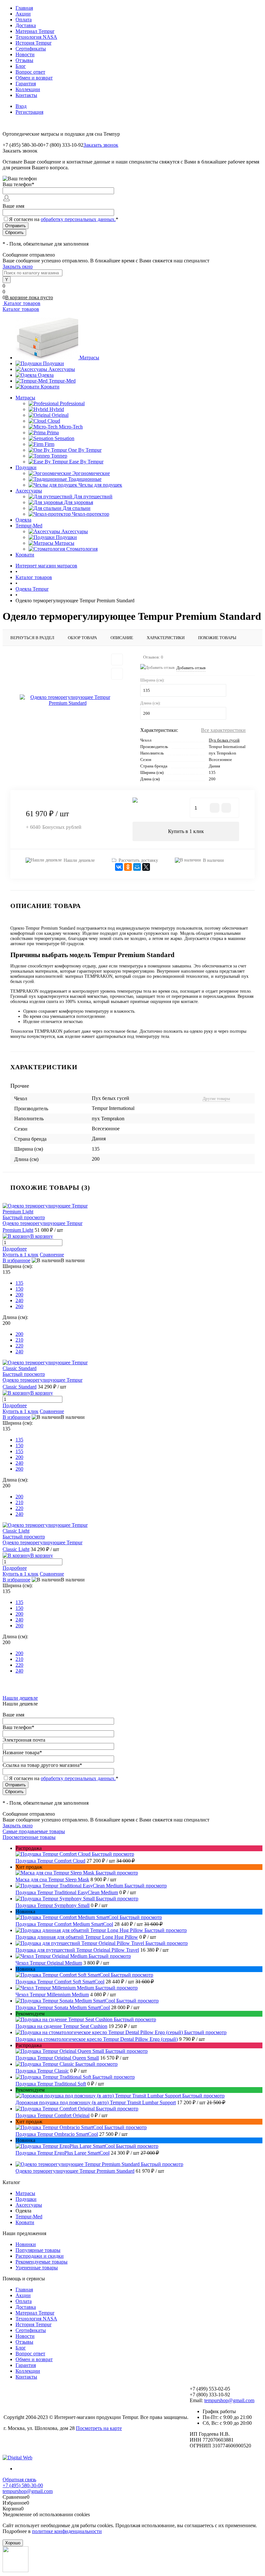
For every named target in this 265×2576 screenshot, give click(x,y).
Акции (23, 14)
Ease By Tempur (86, 462)
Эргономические (91, 473)
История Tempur (33, 43)
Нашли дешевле (79, 860)
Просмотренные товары (29, 1837)
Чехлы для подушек (100, 485)
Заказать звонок (101, 145)
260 (19, 1306)
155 (19, 1451)
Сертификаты (31, 49)
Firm (49, 444)
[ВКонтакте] (119, 867)
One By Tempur (85, 450)
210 (19, 1340)
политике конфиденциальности (67, 2531)
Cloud (54, 421)
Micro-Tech (71, 427)
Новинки (26, 2244)
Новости (25, 54)
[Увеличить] (68, 700)
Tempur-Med (62, 381)
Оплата (24, 20)
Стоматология (82, 549)
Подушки (53, 363)
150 (19, 1289)
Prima (53, 433)
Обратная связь (19, 2480)
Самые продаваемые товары (34, 1831)
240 (19, 1300)
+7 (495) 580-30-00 (23, 2485)
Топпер (59, 456)
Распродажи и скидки (40, 2256)
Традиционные (85, 479)
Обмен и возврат (34, 78)
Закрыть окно (18, 266)
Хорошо (13, 2543)
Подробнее (15, 1249)
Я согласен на (64, 219)
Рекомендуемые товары (42, 2262)
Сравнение (52, 1255)
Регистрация (29, 112)
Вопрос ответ (30, 72)
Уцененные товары (37, 2268)
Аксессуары (62, 369)
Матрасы (89, 358)
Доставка (26, 25)
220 (19, 1346)
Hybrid (57, 409)
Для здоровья (79, 502)
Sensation (64, 438)
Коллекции (28, 89)
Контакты (26, 95)
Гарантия (26, 84)
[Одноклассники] (128, 867)
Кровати (50, 387)
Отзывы (24, 60)
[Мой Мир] (137, 867)
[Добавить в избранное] (117, 660)
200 (19, 1295)
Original (60, 415)
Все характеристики (223, 730)
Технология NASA (36, 37)
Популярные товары (38, 2250)
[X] (146, 867)
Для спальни (77, 508)
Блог (21, 66)
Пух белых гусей (224, 740)
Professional (72, 403)
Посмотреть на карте (99, 2428)
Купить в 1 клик (186, 831)
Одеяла (46, 375)
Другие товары (216, 1098)
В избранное (16, 1260)
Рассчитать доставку (138, 860)
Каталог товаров (21, 303)
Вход (21, 106)
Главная (24, 8)
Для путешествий (93, 496)
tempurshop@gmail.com (229, 2400)
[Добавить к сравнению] (117, 674)
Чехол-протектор (91, 514)
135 (19, 1283)
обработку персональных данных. (78, 219)
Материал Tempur (35, 31)
